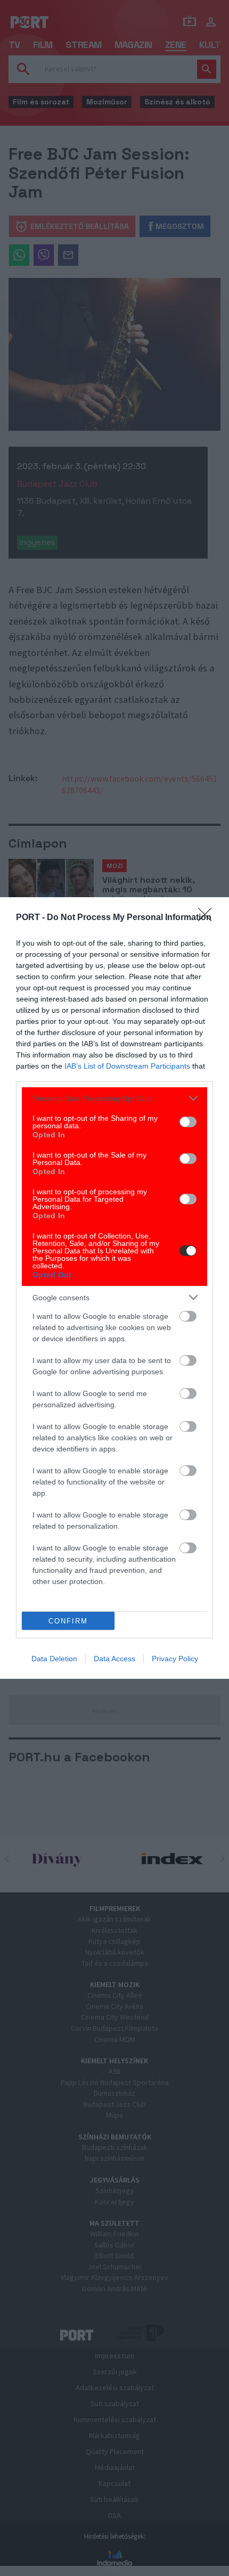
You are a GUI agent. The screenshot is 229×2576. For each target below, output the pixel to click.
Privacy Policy (175, 1659)
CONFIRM (68, 1621)
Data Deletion (54, 1659)
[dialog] (114, 1288)
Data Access (114, 1659)
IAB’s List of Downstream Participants (127, 1066)
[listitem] (114, 1098)
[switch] (188, 1122)
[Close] (208, 918)
